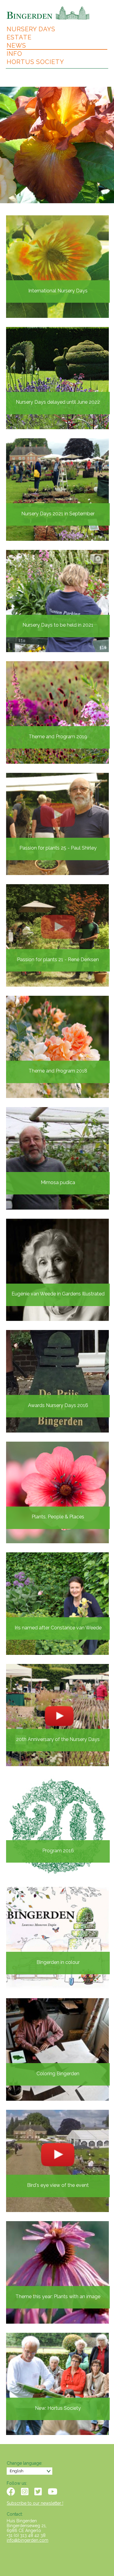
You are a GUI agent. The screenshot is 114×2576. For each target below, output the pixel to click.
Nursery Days (31, 29)
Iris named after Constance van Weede (58, 1628)
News (16, 46)
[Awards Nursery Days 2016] (57, 1381)
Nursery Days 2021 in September (58, 514)
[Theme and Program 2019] (57, 712)
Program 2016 (58, 1851)
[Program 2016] (57, 1826)
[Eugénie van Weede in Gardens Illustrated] (57, 1269)
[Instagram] (25, 2492)
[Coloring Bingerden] (57, 2049)
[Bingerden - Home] (48, 12)
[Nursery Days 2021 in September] (57, 489)
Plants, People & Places (58, 1517)
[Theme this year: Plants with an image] (57, 2272)
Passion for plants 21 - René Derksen (58, 960)
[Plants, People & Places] (57, 1492)
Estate (19, 37)
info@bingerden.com (28, 2540)
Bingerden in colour (58, 1962)
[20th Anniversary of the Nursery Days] (57, 1714)
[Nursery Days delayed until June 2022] (57, 377)
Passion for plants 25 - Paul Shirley (58, 848)
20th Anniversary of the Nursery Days (58, 1739)
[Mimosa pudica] (57, 1158)
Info (14, 54)
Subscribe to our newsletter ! (35, 2503)
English (17, 2471)
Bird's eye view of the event (58, 2185)
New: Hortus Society (58, 2408)
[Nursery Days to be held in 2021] (57, 600)
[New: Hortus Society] (57, 2383)
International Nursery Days (58, 291)
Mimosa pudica (58, 1182)
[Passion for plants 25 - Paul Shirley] (57, 823)
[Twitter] (38, 2492)
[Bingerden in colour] (57, 1937)
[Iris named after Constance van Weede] (57, 1603)
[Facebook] (11, 2492)
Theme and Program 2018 (58, 1071)
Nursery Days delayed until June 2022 (58, 402)
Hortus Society (35, 62)
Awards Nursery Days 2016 (58, 1405)
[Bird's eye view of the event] (57, 2160)
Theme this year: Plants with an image (58, 2297)
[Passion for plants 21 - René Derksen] (57, 935)
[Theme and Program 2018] (57, 1046)
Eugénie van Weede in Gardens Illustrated (58, 1294)
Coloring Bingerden (58, 2074)
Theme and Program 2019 (58, 737)
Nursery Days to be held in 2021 (58, 625)
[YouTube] (53, 2492)
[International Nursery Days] (57, 266)
